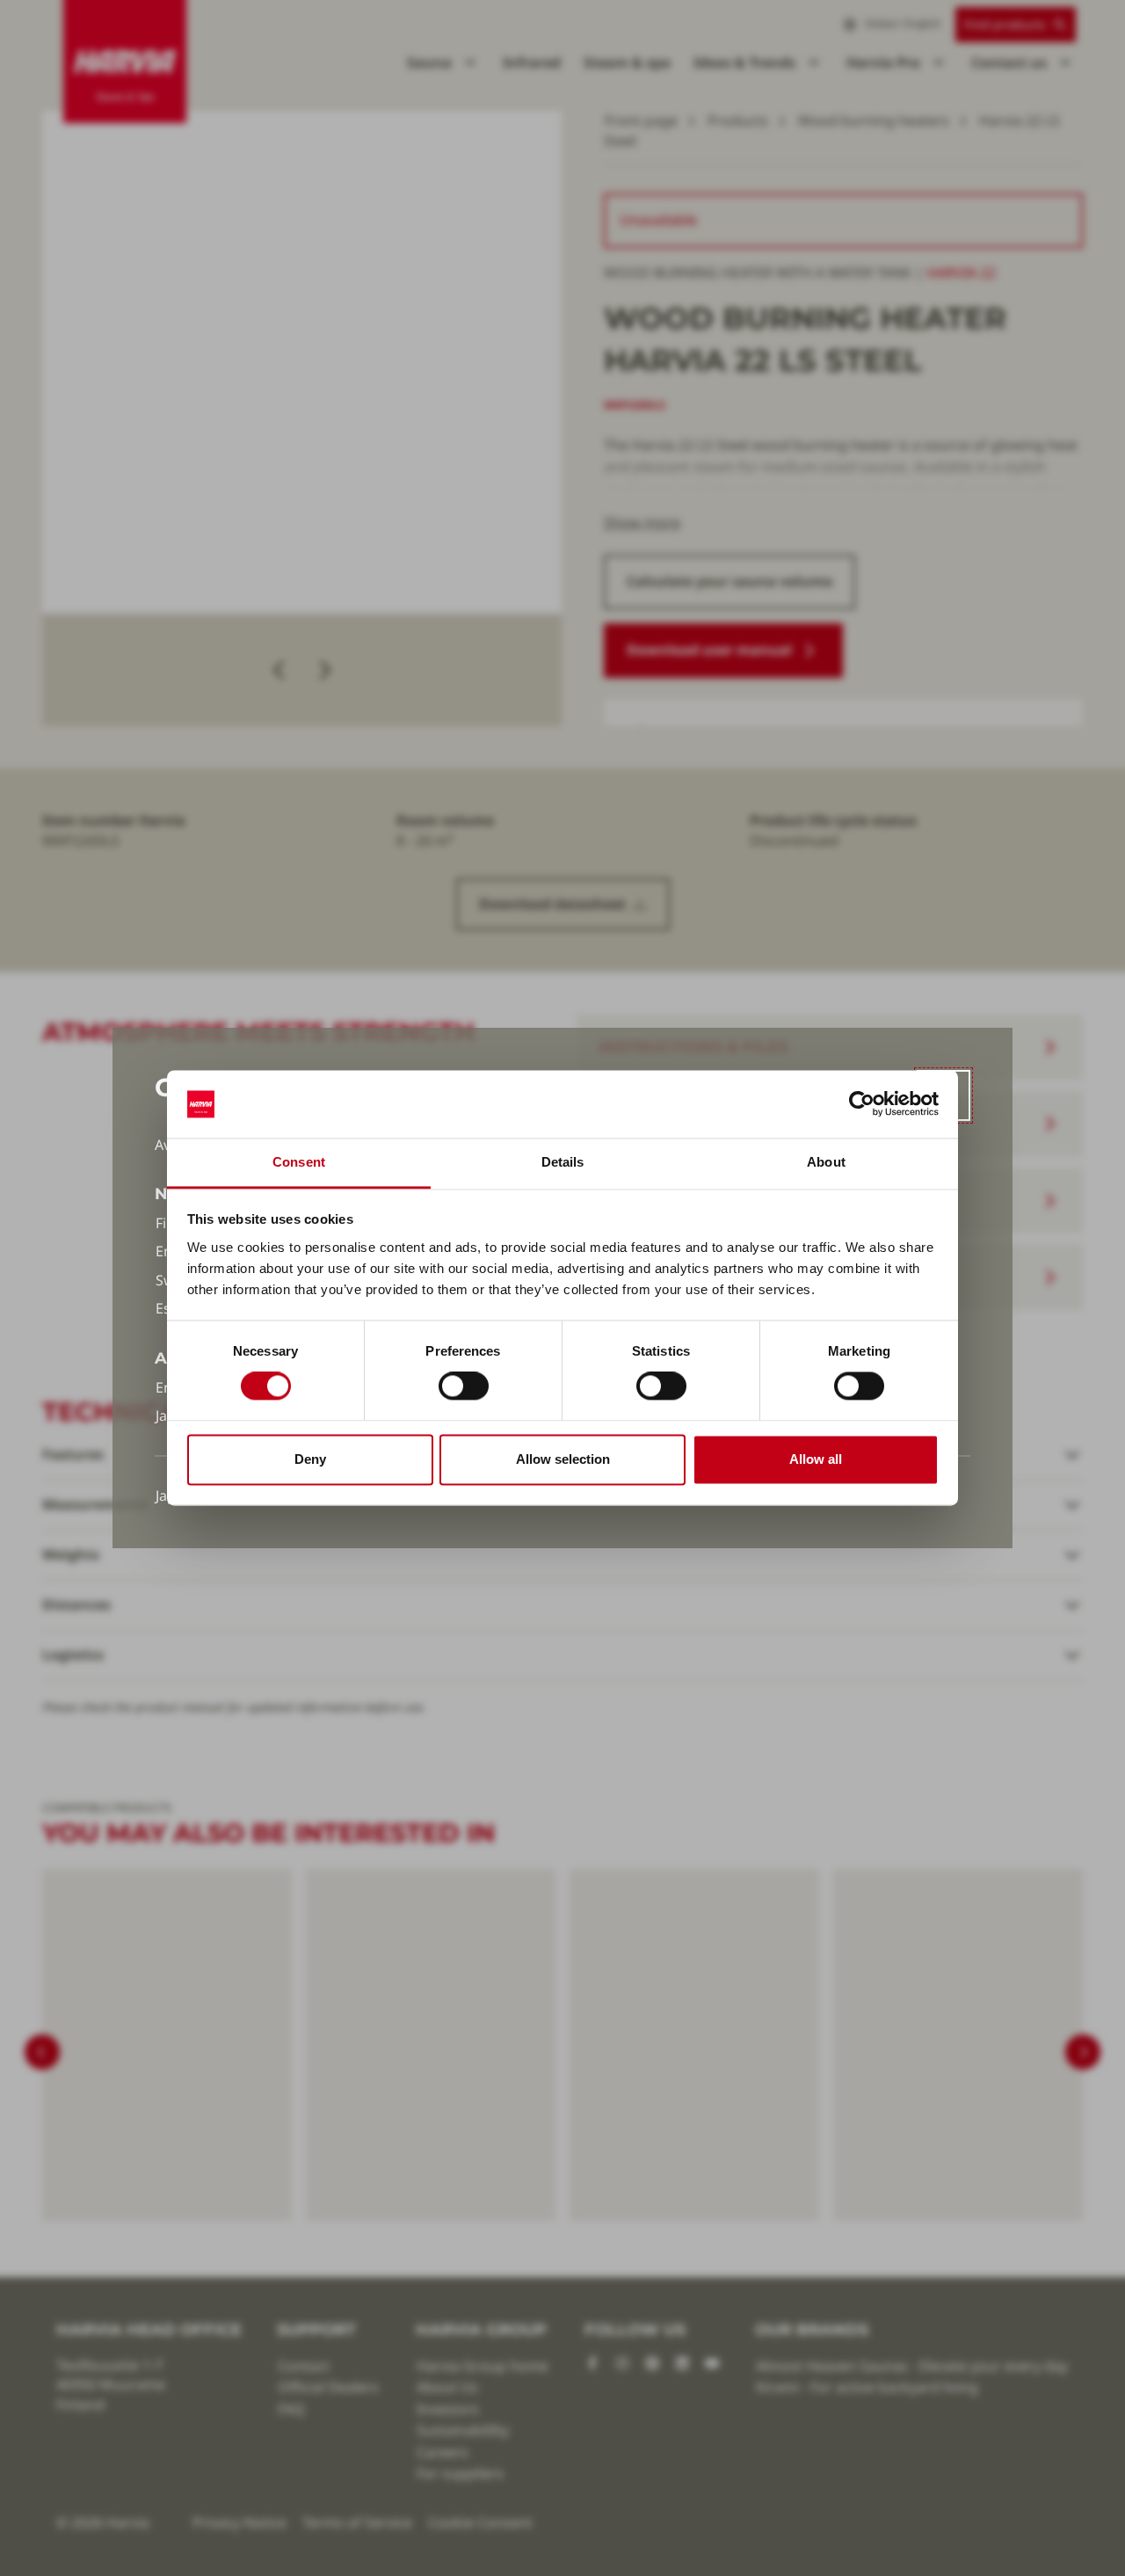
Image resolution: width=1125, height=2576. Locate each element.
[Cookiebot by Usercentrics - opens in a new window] (862, 1104)
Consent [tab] (299, 1162)
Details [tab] (563, 1162)
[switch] (464, 1386)
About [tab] (826, 1162)
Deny (310, 1459)
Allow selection (563, 1459)
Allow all (816, 1459)
